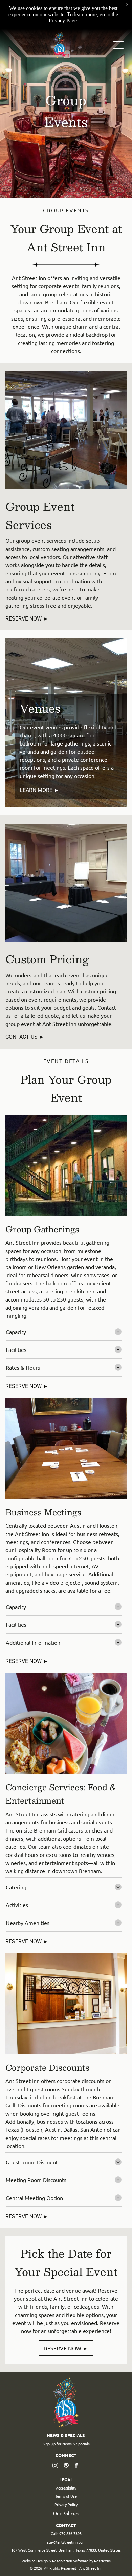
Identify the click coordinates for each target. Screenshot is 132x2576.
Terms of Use (66, 2496)
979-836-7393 (70, 2533)
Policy (73, 2504)
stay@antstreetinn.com (66, 2542)
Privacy (61, 2504)
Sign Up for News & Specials (66, 2444)
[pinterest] (66, 2466)
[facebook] (76, 2466)
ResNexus (102, 2561)
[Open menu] (118, 45)
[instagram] (56, 2466)
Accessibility (66, 2488)
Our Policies (66, 2513)
